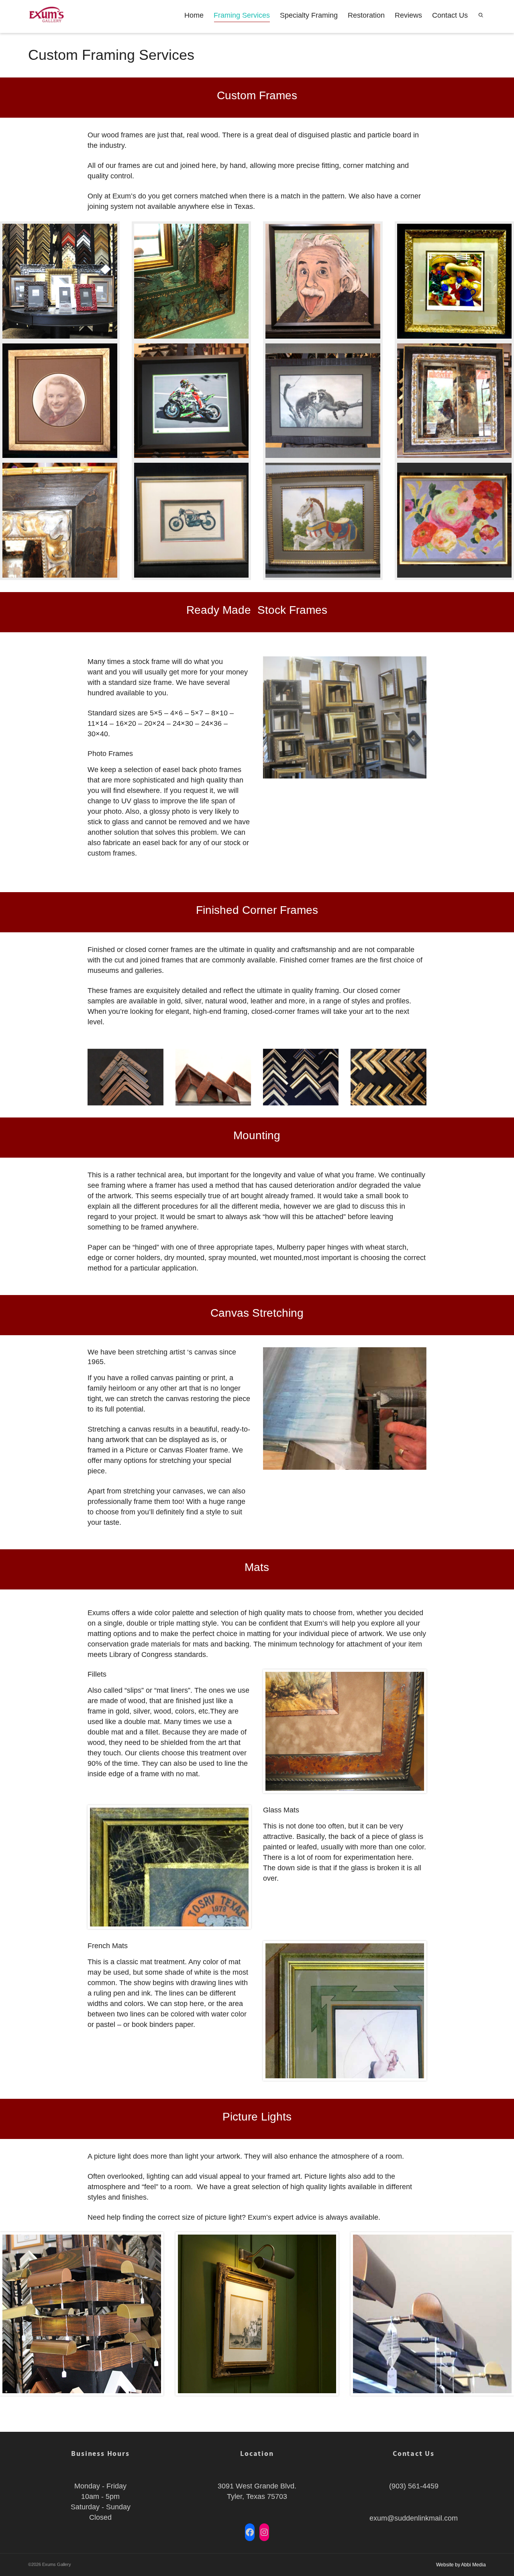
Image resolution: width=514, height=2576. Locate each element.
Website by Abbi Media (461, 2565)
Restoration (366, 15)
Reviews (408, 15)
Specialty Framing (309, 15)
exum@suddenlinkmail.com (414, 2518)
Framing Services (242, 15)
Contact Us (450, 15)
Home (194, 15)
